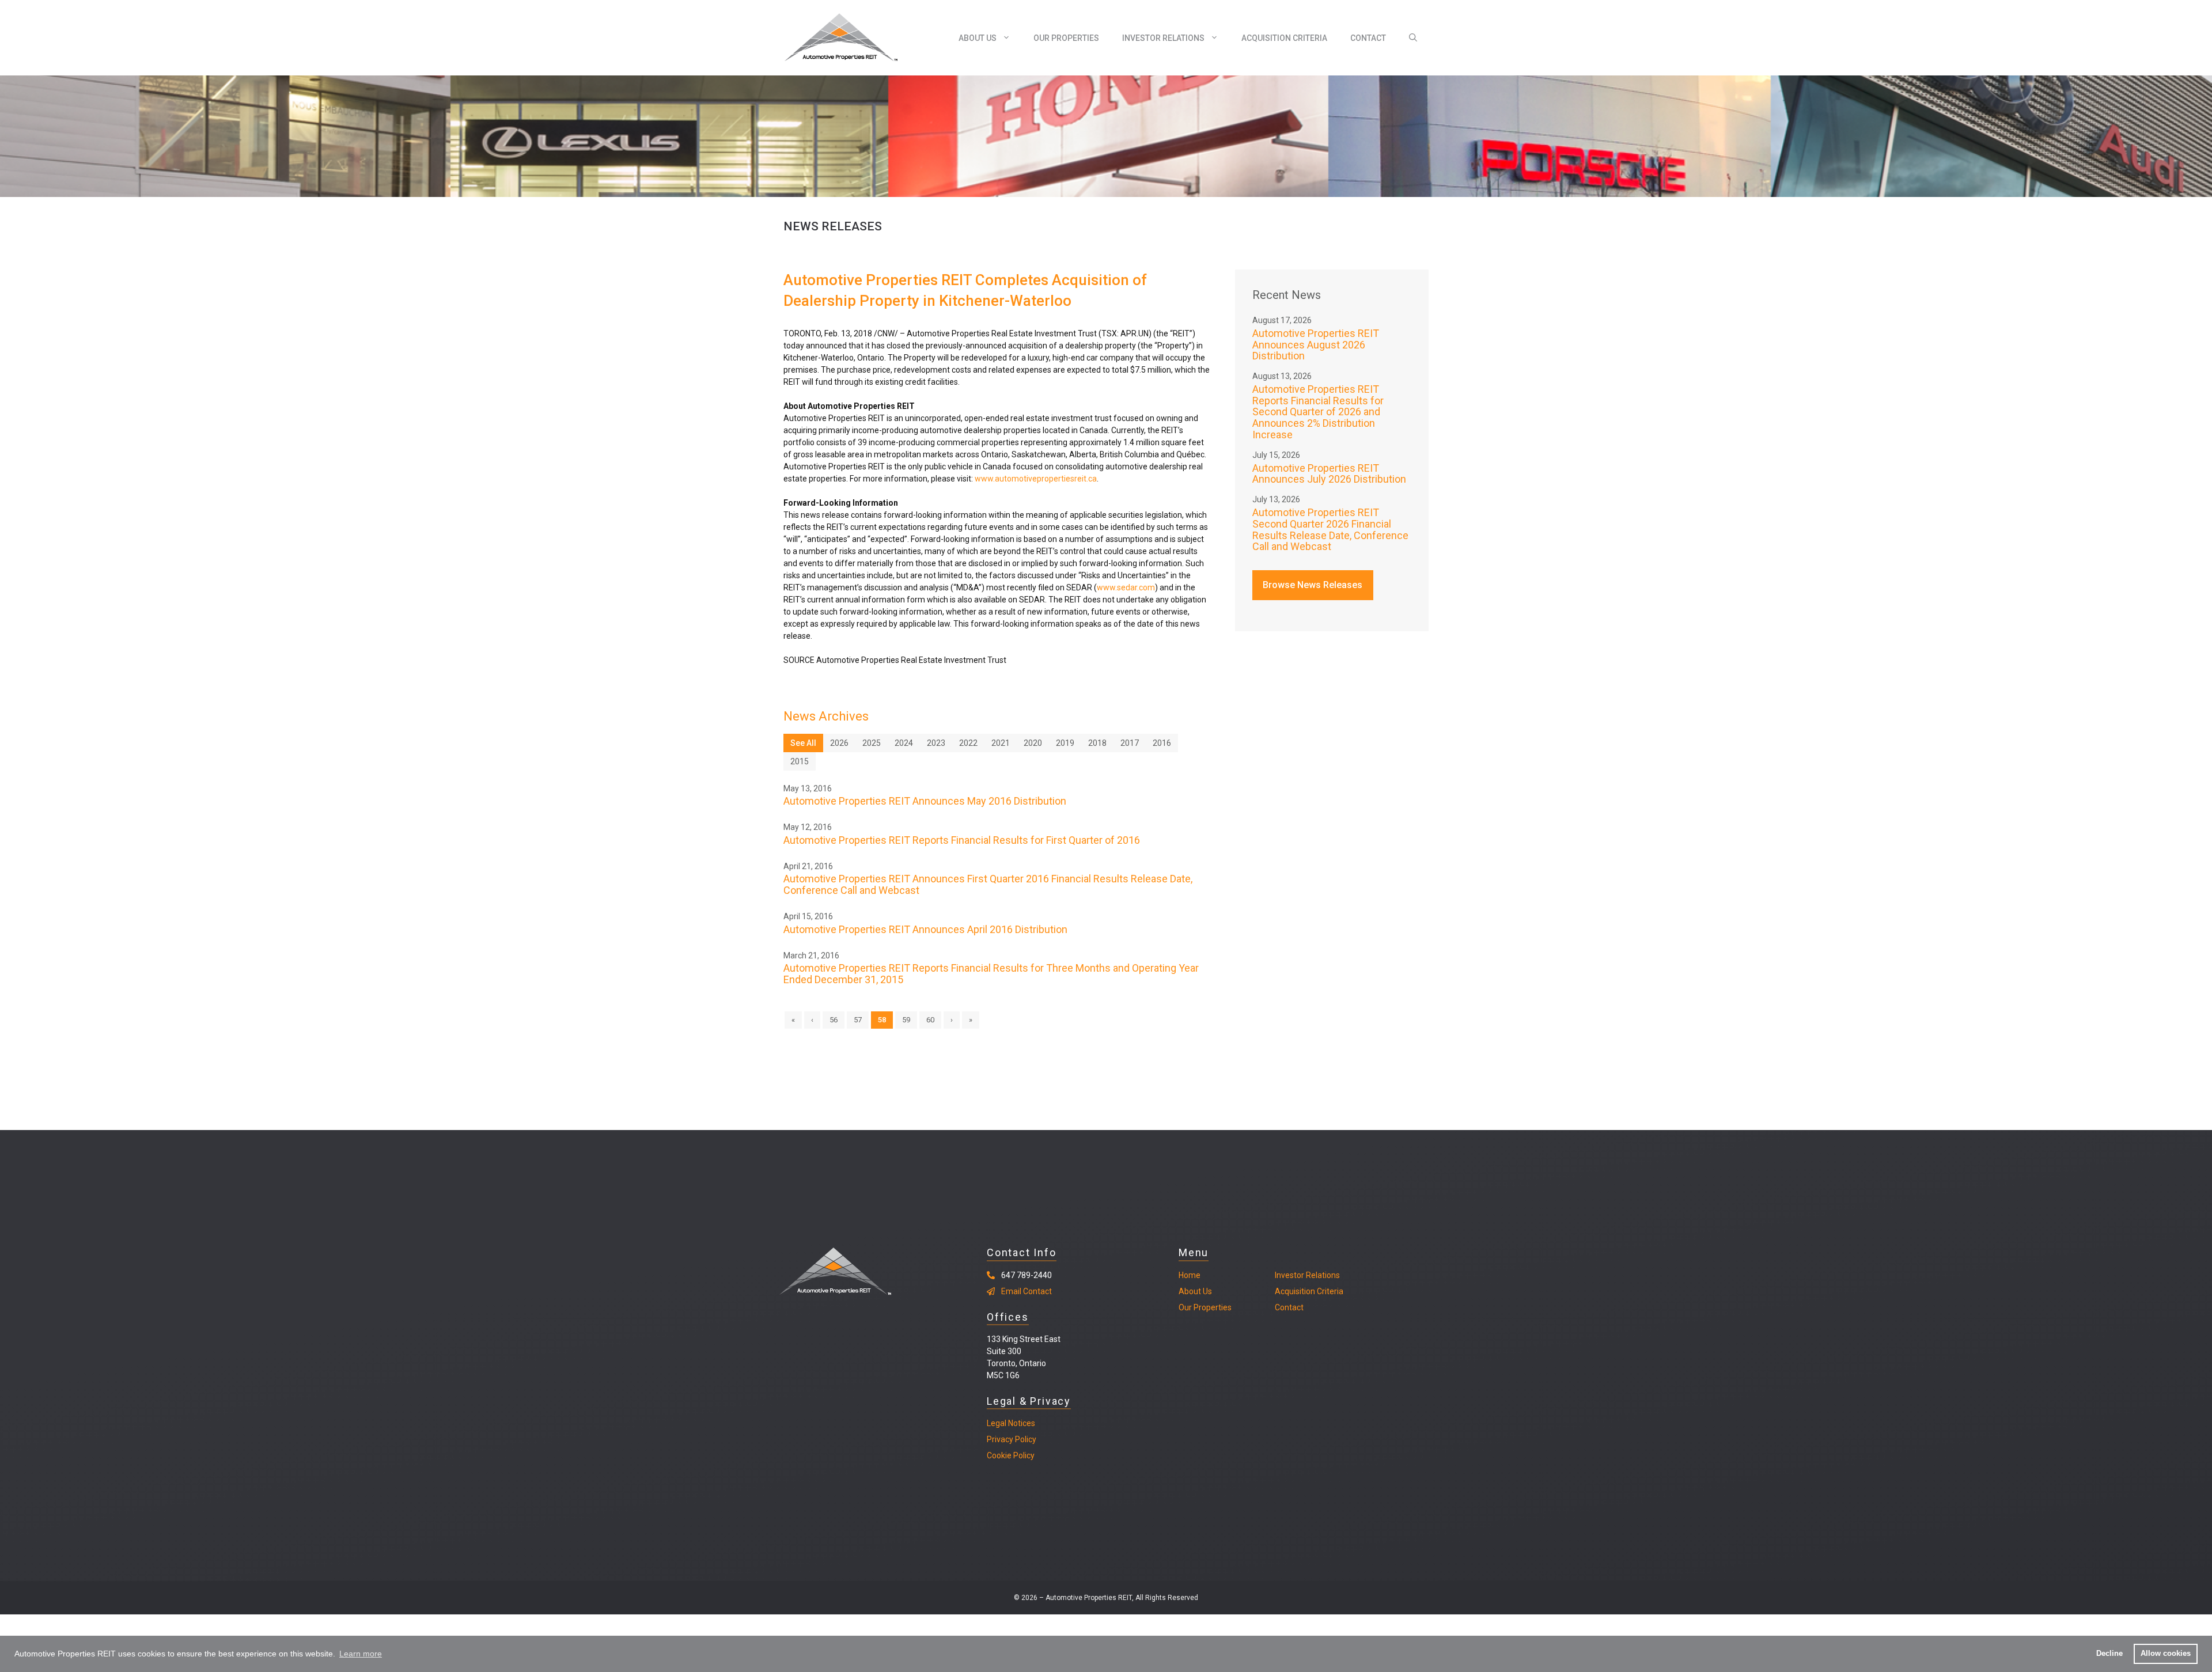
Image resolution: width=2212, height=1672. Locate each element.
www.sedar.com (1126, 587)
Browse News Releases (1313, 585)
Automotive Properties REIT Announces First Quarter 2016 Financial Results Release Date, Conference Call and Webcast (988, 884)
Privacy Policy (1012, 1439)
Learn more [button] (361, 1654)
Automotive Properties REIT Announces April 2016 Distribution (925, 929)
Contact (1368, 38)
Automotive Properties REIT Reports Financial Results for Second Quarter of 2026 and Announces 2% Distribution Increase (1318, 412)
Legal (997, 1423)
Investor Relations (1163, 38)
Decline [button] (2109, 1654)
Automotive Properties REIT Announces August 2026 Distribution (1316, 345)
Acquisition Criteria (1284, 38)
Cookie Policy (1011, 1455)
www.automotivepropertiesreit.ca (1036, 479)
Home (1190, 1275)
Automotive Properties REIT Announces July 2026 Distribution (1329, 474)
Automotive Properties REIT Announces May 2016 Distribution (925, 801)
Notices (1021, 1423)
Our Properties (1066, 38)
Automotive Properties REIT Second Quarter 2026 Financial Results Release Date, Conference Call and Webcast (1330, 529)
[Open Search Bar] (1413, 38)
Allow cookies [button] (2166, 1654)
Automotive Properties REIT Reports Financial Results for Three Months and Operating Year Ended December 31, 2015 (991, 974)
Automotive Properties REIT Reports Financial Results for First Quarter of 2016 (962, 840)
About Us (978, 38)
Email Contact (1027, 1291)
